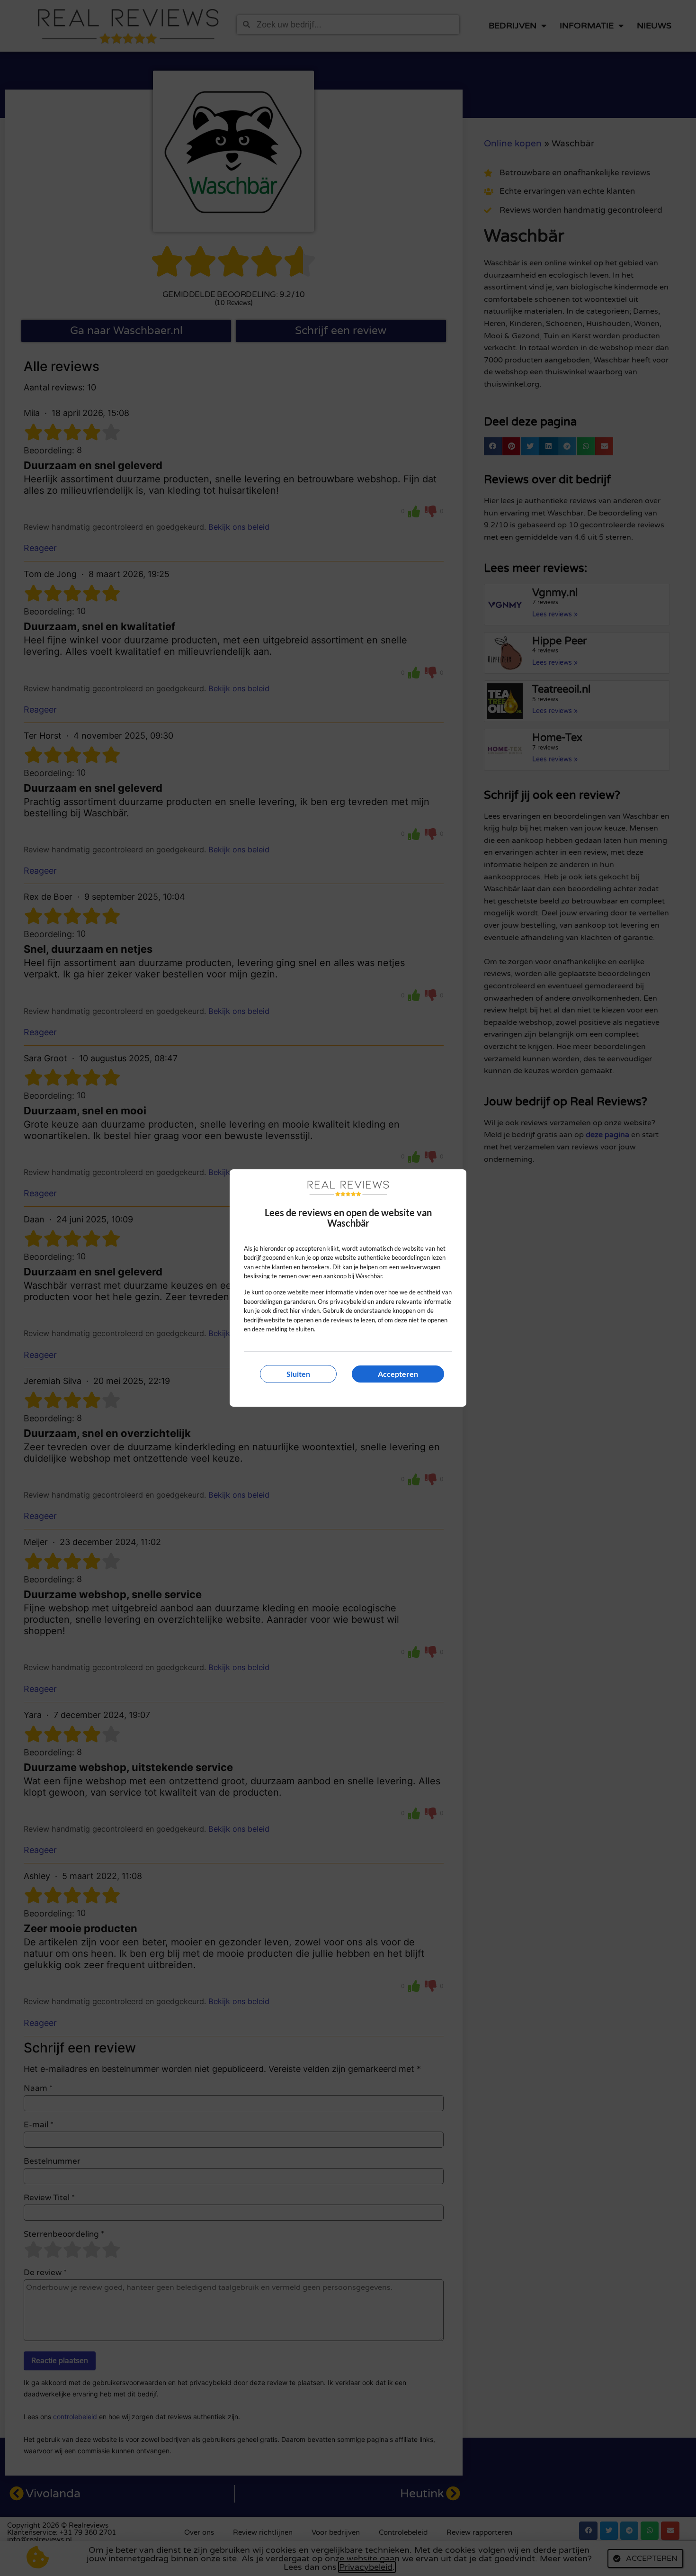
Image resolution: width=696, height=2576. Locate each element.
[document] (348, 1288)
